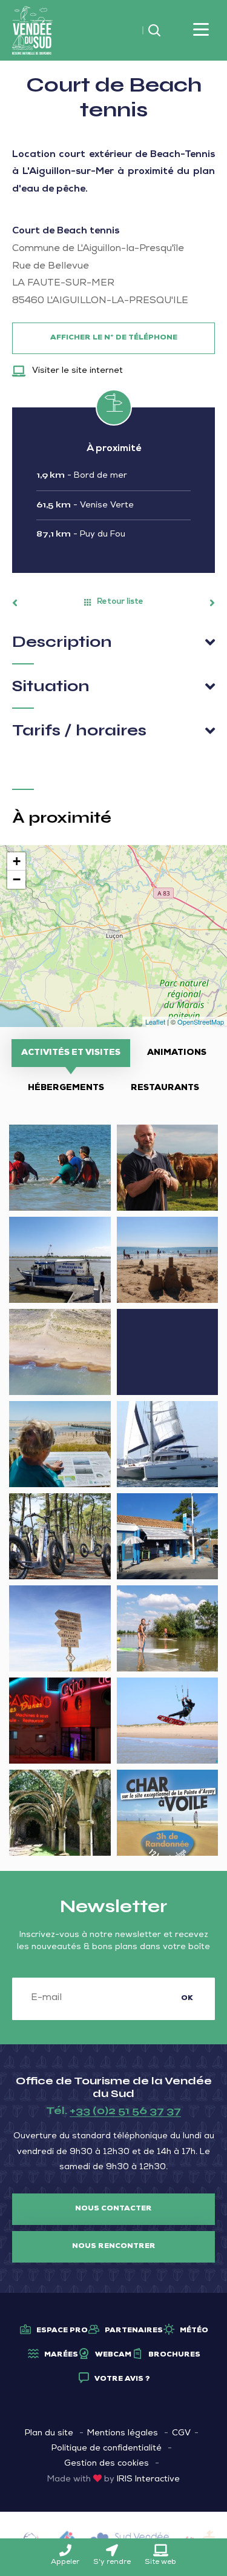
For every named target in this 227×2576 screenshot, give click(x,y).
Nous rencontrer (114, 2247)
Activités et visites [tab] (71, 1053)
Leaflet (155, 1022)
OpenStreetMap (201, 1022)
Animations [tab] (177, 1053)
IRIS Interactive (148, 2480)
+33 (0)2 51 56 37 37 (125, 2110)
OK (187, 1999)
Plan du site (49, 2434)
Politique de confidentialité (107, 2449)
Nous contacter (113, 2209)
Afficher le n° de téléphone (114, 338)
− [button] (17, 879)
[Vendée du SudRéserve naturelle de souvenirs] (32, 31)
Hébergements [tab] (66, 1088)
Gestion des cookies (107, 2464)
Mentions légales (123, 2434)
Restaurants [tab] (165, 1088)
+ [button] (17, 861)
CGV (181, 2434)
